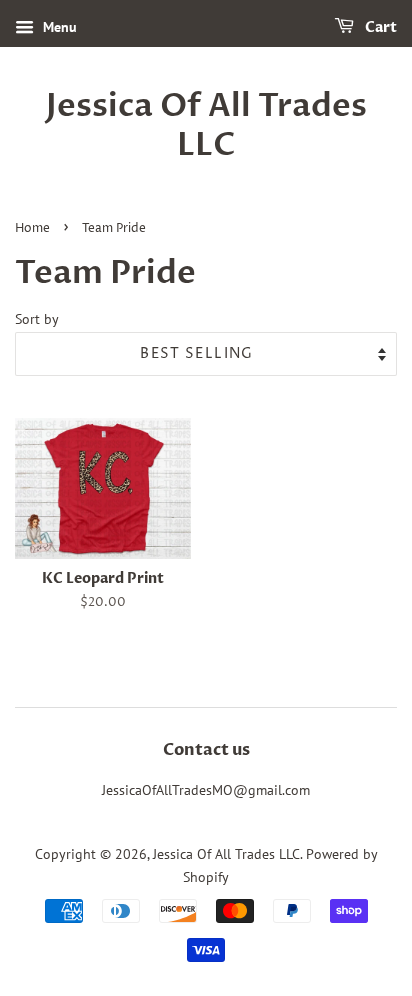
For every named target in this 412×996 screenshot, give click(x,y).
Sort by (37, 318)
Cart (379, 27)
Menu (58, 27)
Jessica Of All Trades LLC (206, 125)
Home (32, 228)
